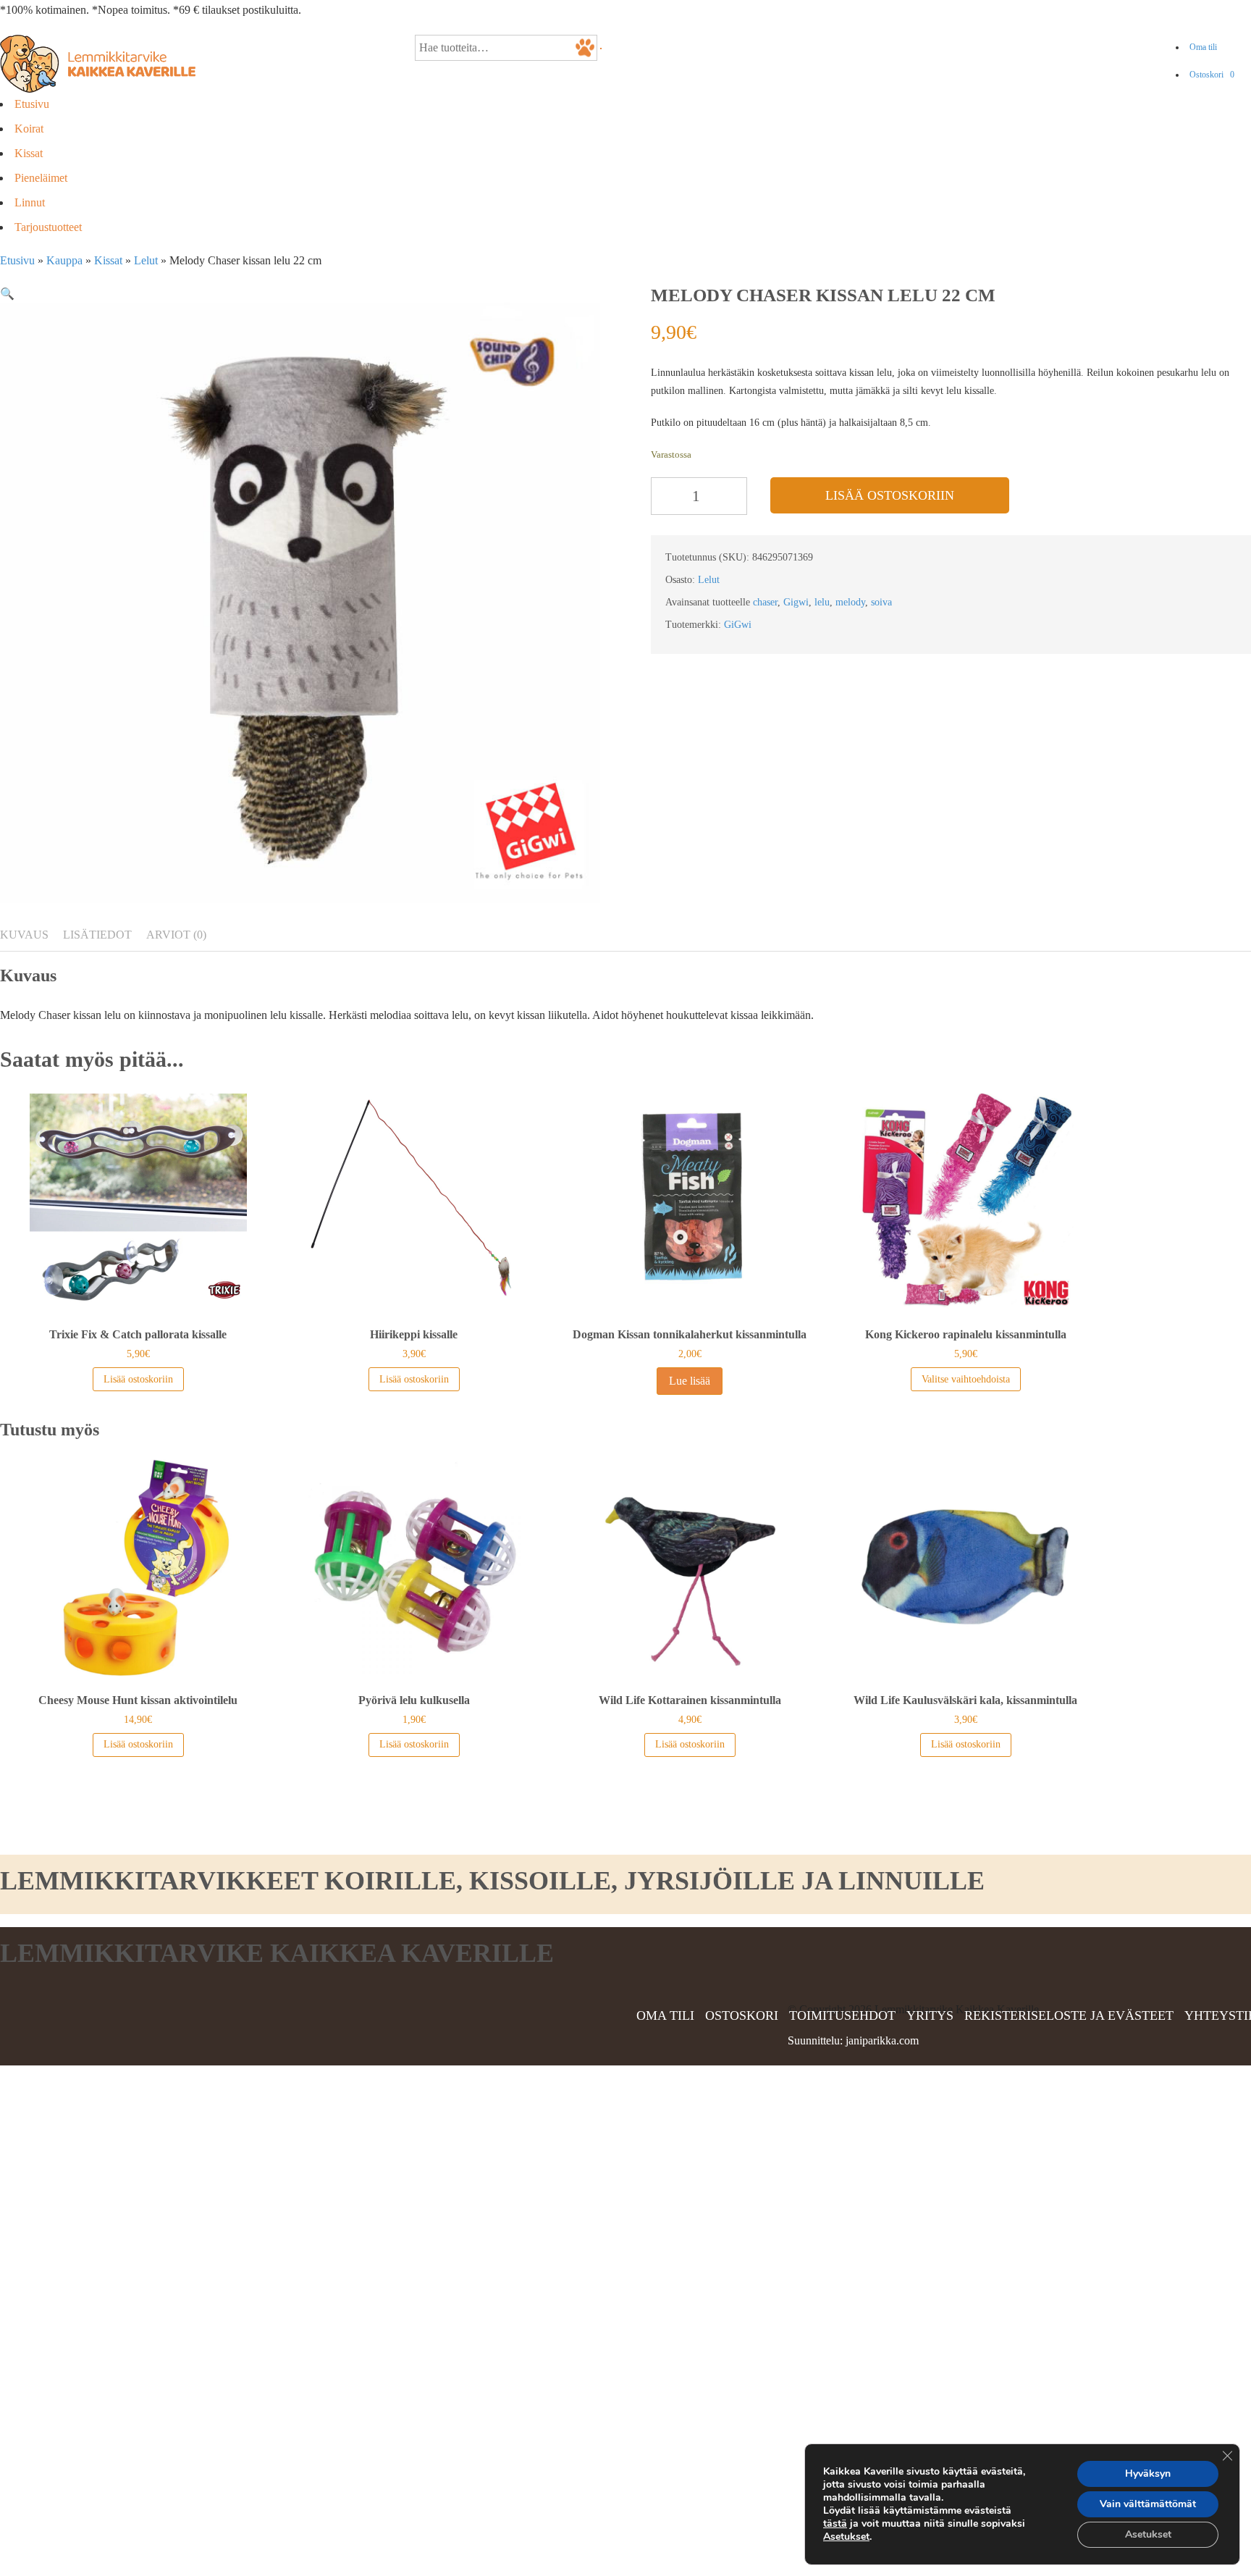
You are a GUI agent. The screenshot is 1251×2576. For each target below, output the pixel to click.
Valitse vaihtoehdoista (966, 1379)
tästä (835, 2523)
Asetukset (846, 2537)
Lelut (146, 260)
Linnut (30, 202)
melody (850, 602)
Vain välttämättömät (1148, 2504)
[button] (7, 294)
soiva (881, 602)
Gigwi (796, 602)
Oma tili (1203, 47)
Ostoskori (1212, 75)
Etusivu (32, 104)
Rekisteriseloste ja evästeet (1069, 2015)
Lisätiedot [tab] (97, 935)
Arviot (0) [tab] (176, 935)
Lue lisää (690, 1381)
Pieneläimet (41, 178)
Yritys (930, 2015)
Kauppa (64, 260)
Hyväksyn (1148, 2474)
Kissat (29, 153)
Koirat (29, 129)
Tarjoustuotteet (48, 227)
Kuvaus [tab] (24, 935)
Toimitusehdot (842, 2015)
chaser (765, 602)
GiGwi (738, 625)
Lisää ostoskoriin (890, 495)
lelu (822, 602)
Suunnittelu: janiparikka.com (853, 2040)
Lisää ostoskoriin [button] (138, 1379)
